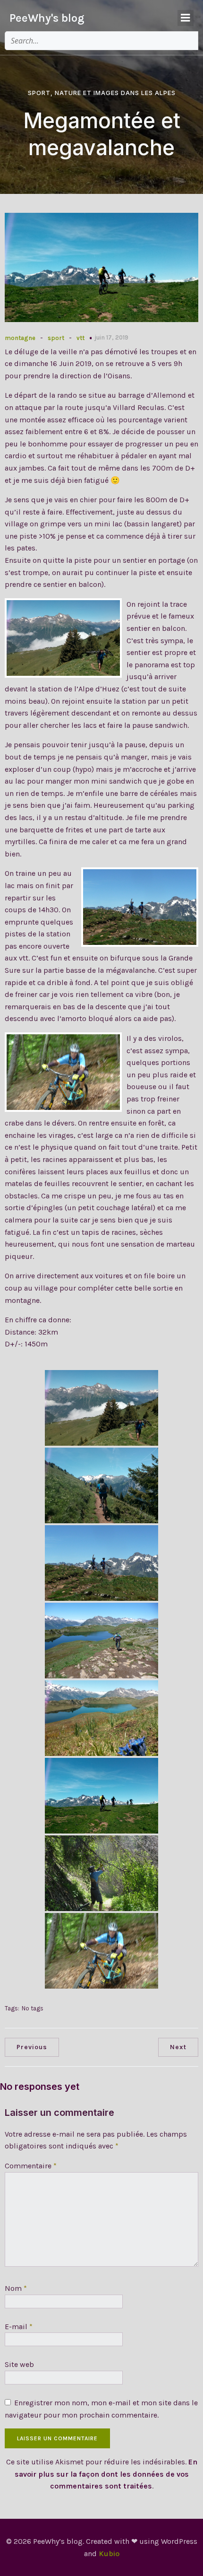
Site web (19, 2364)
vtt (80, 338)
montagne (20, 338)
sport (56, 338)
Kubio (109, 2554)
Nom (16, 2288)
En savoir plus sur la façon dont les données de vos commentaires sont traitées (106, 2474)
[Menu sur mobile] (186, 18)
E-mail (19, 2327)
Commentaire (31, 2166)
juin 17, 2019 (111, 337)
